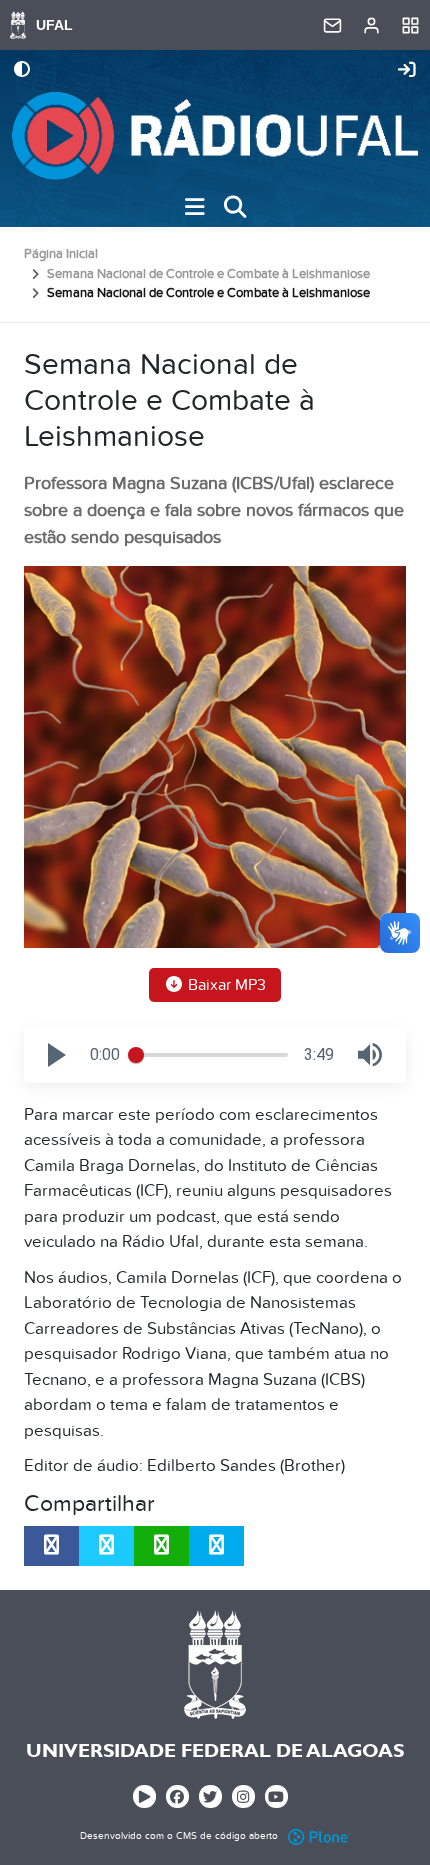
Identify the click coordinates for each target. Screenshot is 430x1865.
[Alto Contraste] (22, 71)
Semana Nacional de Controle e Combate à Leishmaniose (208, 274)
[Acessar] (407, 71)
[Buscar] (235, 207)
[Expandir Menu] (195, 207)
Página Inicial (61, 254)
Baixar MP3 (225, 985)
